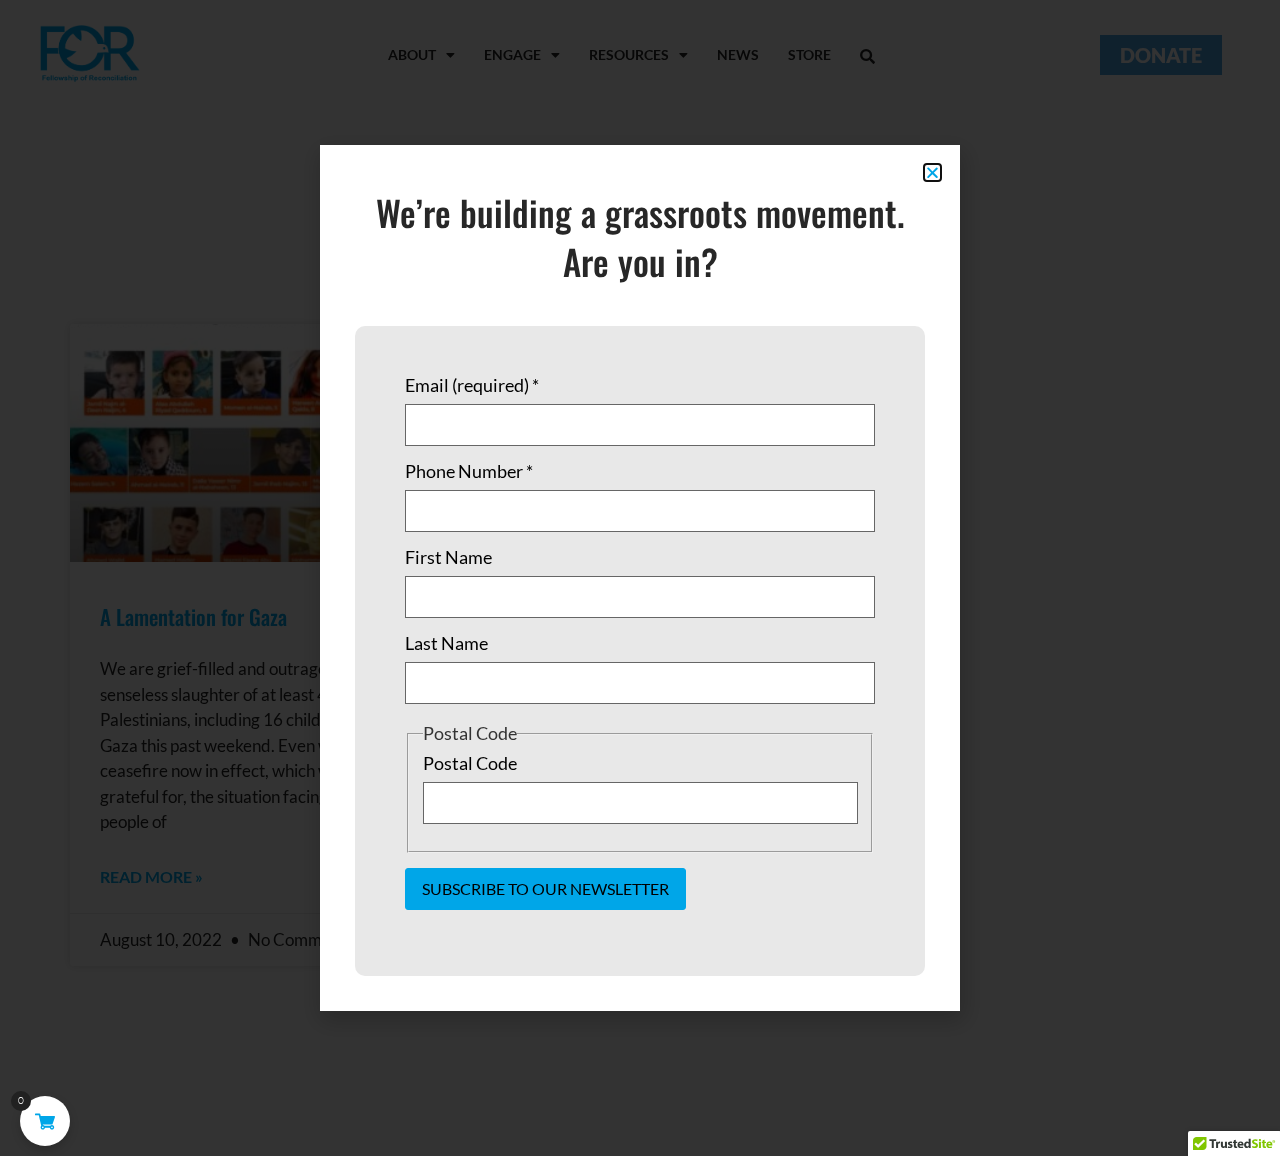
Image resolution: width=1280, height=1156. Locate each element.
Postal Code (470, 763)
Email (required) (472, 385)
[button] (932, 172)
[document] (640, 578)
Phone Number (469, 471)
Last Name (446, 643)
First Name (448, 557)
